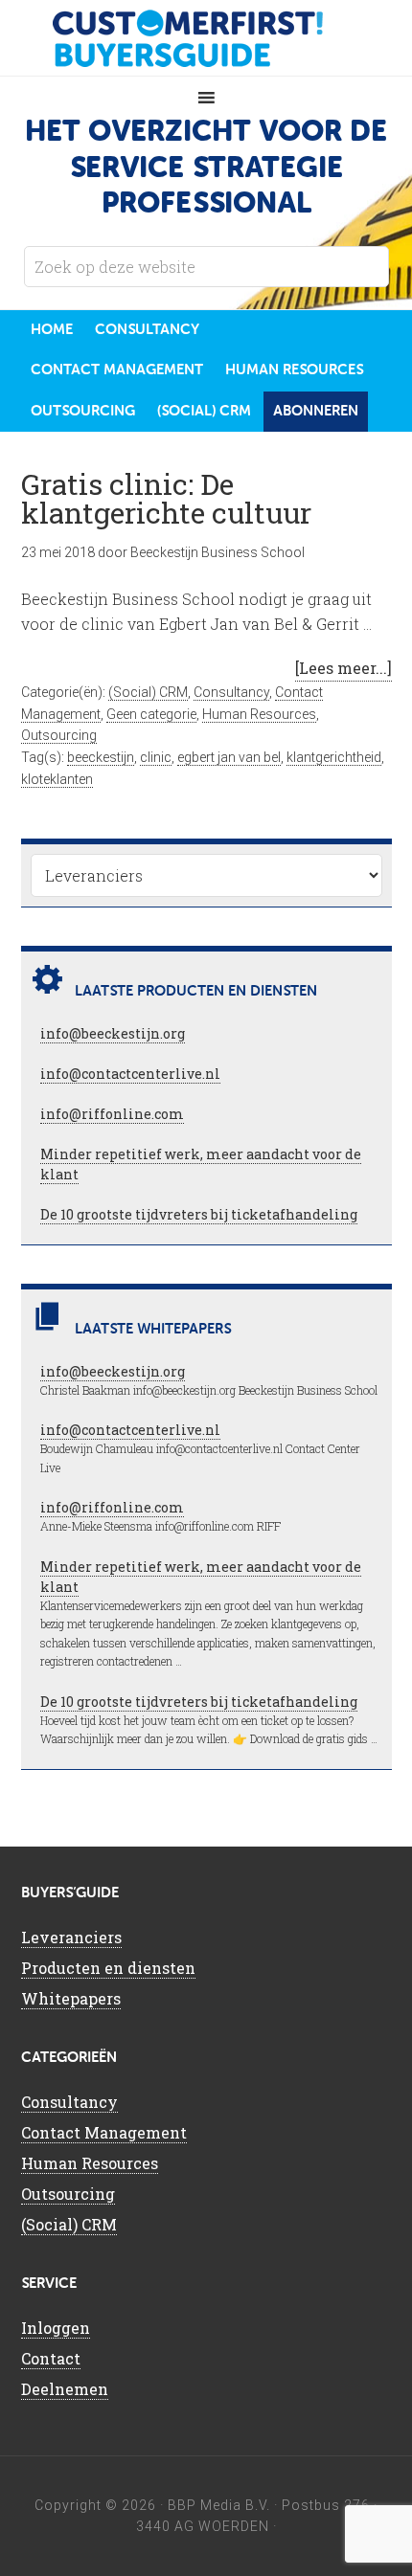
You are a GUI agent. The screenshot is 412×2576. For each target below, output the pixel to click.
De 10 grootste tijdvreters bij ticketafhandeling (199, 1214)
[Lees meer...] (343, 668)
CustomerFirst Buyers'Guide (206, 38)
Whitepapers (71, 1998)
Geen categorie (151, 714)
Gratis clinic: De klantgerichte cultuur (166, 498)
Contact (51, 2358)
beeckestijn (101, 757)
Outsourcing (59, 735)
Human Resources (259, 714)
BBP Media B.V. (219, 2505)
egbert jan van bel (229, 757)
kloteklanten (57, 779)
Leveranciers (71, 1937)
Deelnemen (65, 2389)
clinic (156, 757)
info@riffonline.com (112, 1114)
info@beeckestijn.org (113, 1033)
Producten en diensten (108, 1968)
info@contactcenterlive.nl (130, 1074)
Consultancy (231, 692)
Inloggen (56, 2328)
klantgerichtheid (334, 757)
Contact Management (104, 2132)
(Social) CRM (148, 692)
